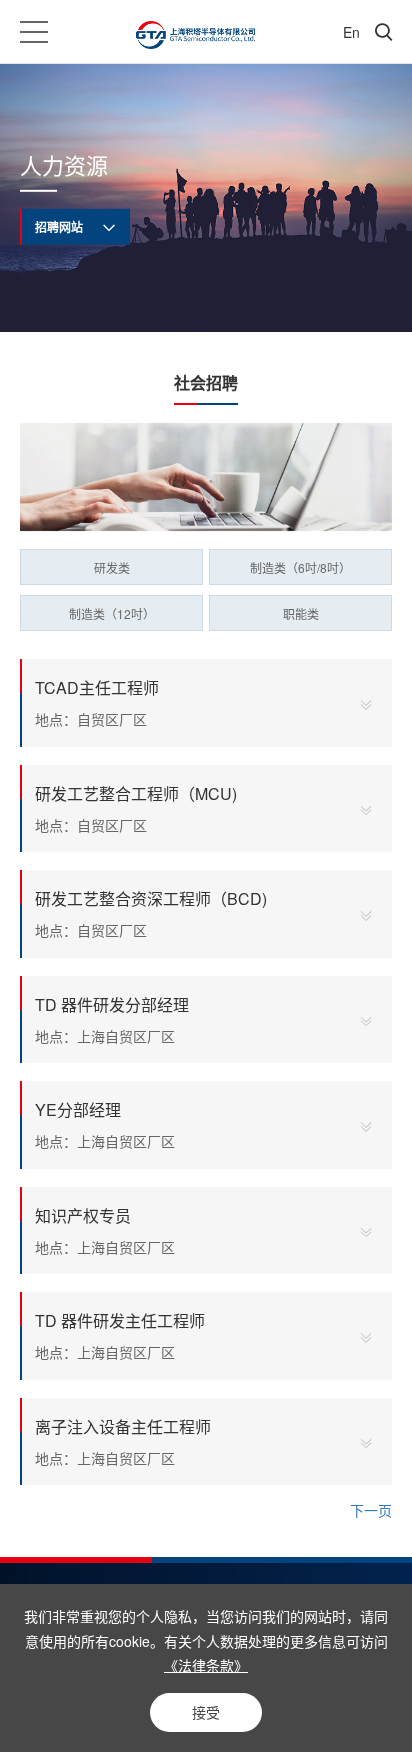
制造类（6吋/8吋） (300, 567)
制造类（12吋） (112, 613)
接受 (206, 1712)
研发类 (112, 567)
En (351, 32)
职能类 (301, 613)
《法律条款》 (206, 1665)
